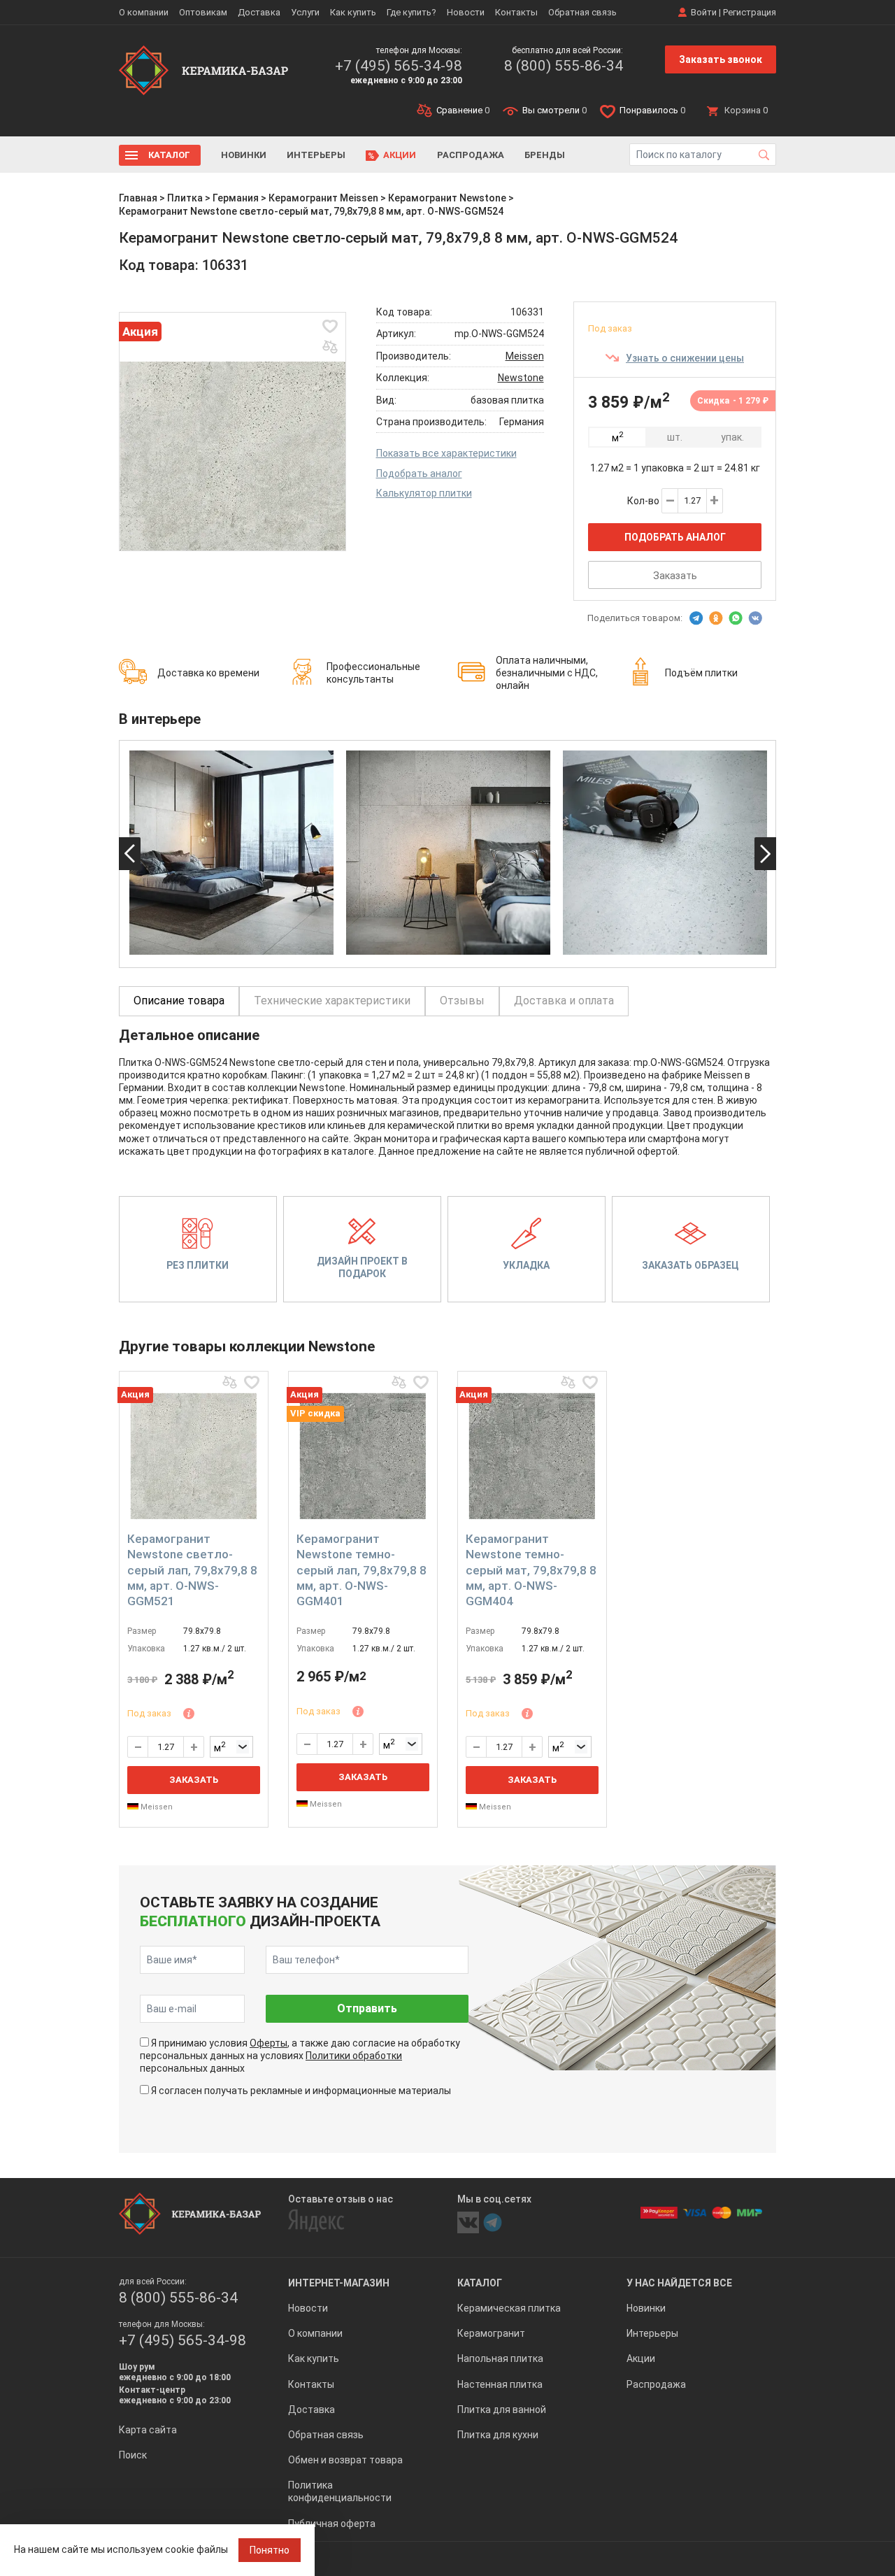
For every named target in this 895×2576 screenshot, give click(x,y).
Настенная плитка (500, 2384)
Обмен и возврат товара (345, 2460)
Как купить (353, 12)
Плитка (185, 198)
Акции (400, 155)
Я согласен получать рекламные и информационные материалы (301, 2091)
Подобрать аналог (419, 474)
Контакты (516, 12)
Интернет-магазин (339, 2283)
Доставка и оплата (564, 1001)
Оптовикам (203, 12)
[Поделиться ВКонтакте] (755, 618)
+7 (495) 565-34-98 (399, 66)
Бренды (545, 155)
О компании (144, 12)
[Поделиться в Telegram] (696, 618)
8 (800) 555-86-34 (564, 66)
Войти (704, 12)
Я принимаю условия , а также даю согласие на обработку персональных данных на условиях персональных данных (300, 2056)
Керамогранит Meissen (323, 198)
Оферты (268, 2043)
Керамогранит (491, 2333)
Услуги (305, 12)
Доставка (259, 12)
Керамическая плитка (509, 2308)
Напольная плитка (500, 2358)
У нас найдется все (679, 2283)
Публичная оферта (332, 2524)
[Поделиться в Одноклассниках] (716, 618)
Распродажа (471, 155)
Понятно (270, 2550)
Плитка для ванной (502, 2410)
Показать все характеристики (446, 453)
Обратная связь (582, 12)
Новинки (244, 155)
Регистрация (750, 12)
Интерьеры (316, 155)
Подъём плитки (701, 673)
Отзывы (462, 1001)
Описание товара (179, 1001)
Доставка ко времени (208, 673)
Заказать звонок (721, 59)
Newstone (521, 378)
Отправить (367, 2008)
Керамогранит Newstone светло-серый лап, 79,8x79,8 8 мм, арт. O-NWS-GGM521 (192, 1570)
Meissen (525, 356)
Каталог (169, 155)
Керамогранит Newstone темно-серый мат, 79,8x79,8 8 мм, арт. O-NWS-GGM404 (531, 1570)
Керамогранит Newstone (447, 198)
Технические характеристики (332, 1001)
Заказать (675, 576)
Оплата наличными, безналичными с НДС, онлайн (547, 673)
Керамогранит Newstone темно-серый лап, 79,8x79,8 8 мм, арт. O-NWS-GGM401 (361, 1570)
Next (765, 854)
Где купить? (411, 12)
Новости (466, 12)
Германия (236, 198)
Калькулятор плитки (424, 493)
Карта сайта (148, 2430)
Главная (138, 198)
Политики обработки (354, 2056)
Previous (130, 854)
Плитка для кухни (498, 2435)
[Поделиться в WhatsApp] (736, 618)
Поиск (133, 2455)
